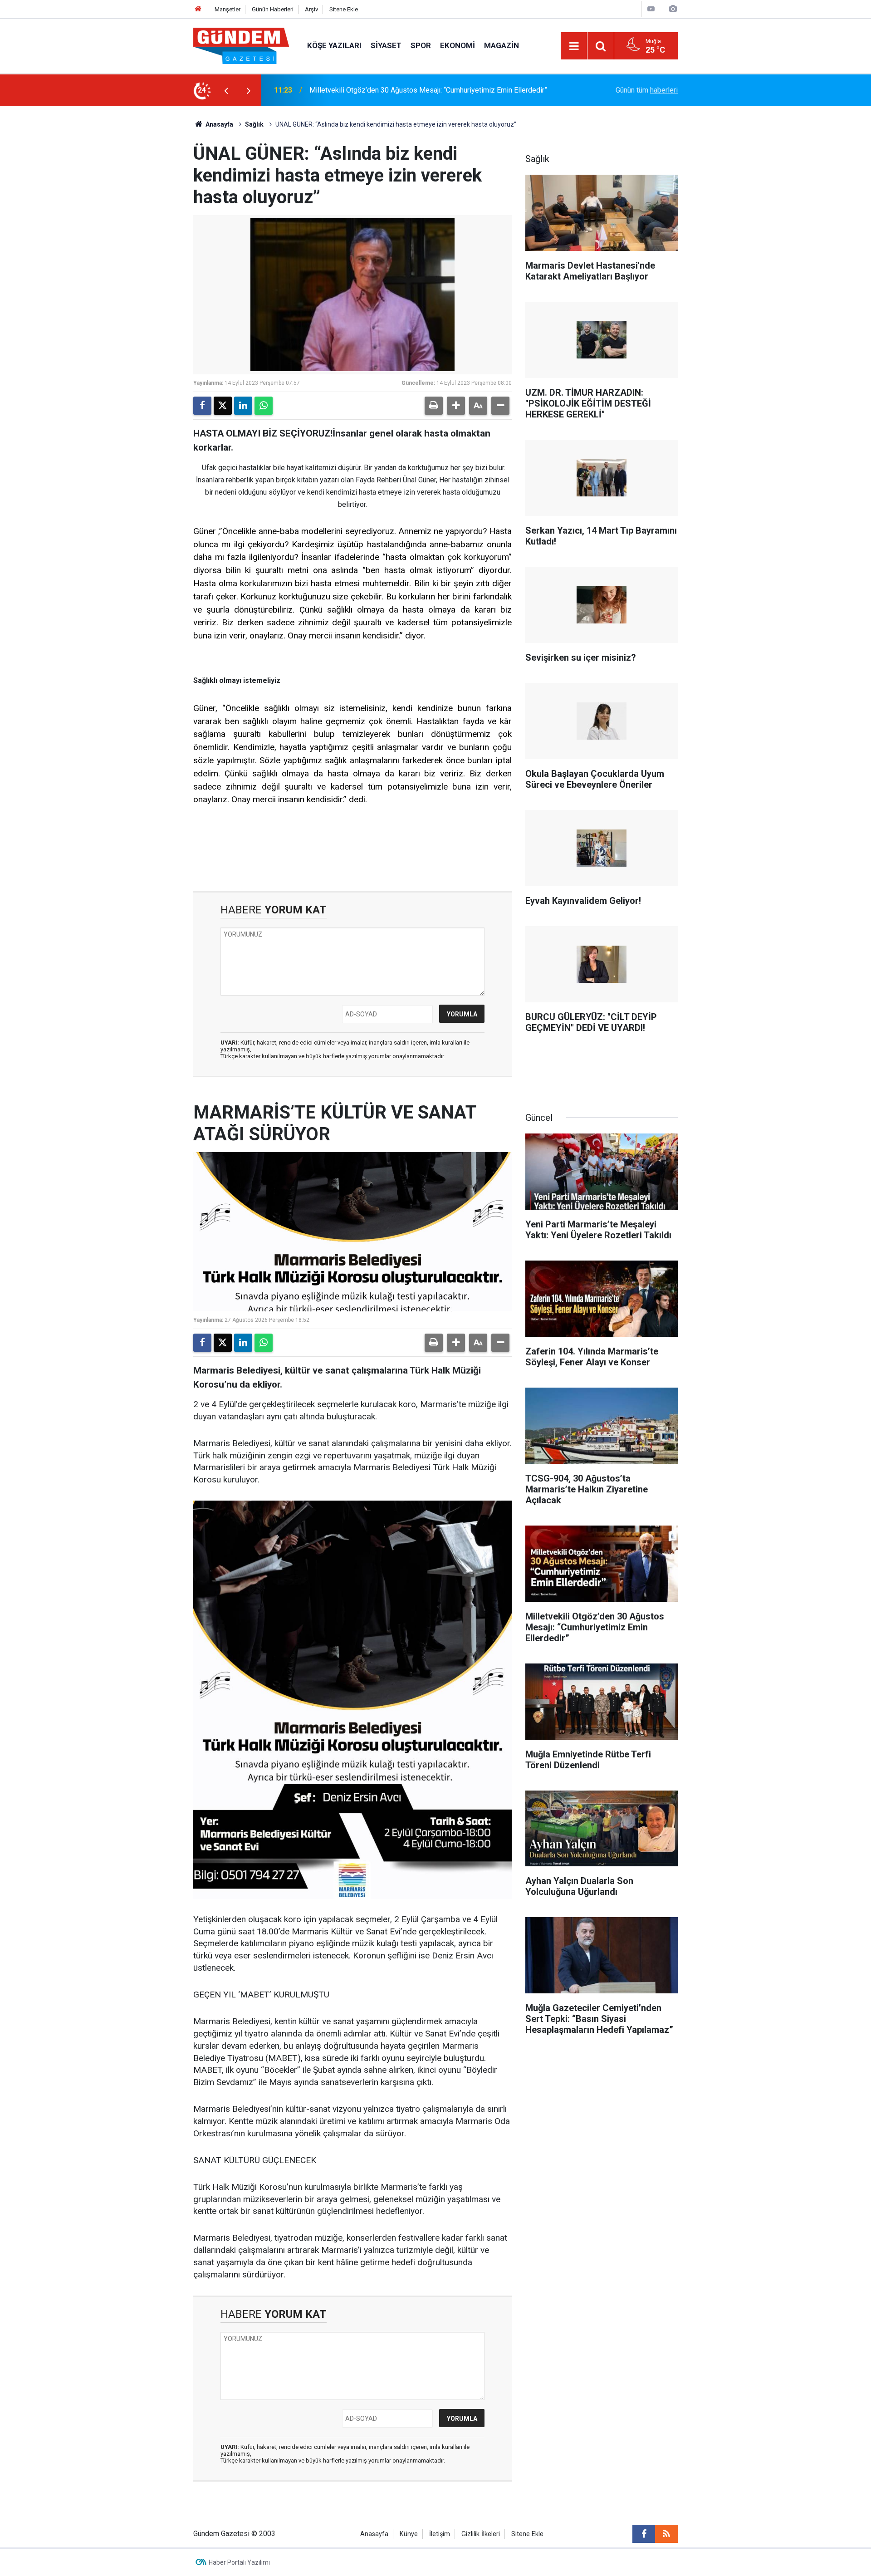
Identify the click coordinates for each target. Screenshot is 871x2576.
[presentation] (226, 90)
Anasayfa (219, 124)
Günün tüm (647, 90)
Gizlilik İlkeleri (481, 2534)
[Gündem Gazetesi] (241, 45)
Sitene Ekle (344, 9)
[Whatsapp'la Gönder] (264, 406)
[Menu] (574, 46)
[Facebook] (202, 406)
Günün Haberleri (273, 9)
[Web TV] (651, 9)
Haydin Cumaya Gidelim (347, 90)
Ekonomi (458, 45)
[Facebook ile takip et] (644, 2534)
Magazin (502, 45)
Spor (421, 45)
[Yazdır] (434, 406)
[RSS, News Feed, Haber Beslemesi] (666, 2534)
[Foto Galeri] (673, 9)
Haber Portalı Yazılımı (239, 2562)
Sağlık (254, 124)
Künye (409, 2534)
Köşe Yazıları (334, 45)
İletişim (440, 2534)
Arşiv (311, 9)
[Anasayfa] (198, 9)
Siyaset (386, 45)
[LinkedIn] (243, 406)
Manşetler (228, 9)
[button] (456, 406)
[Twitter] (223, 406)
